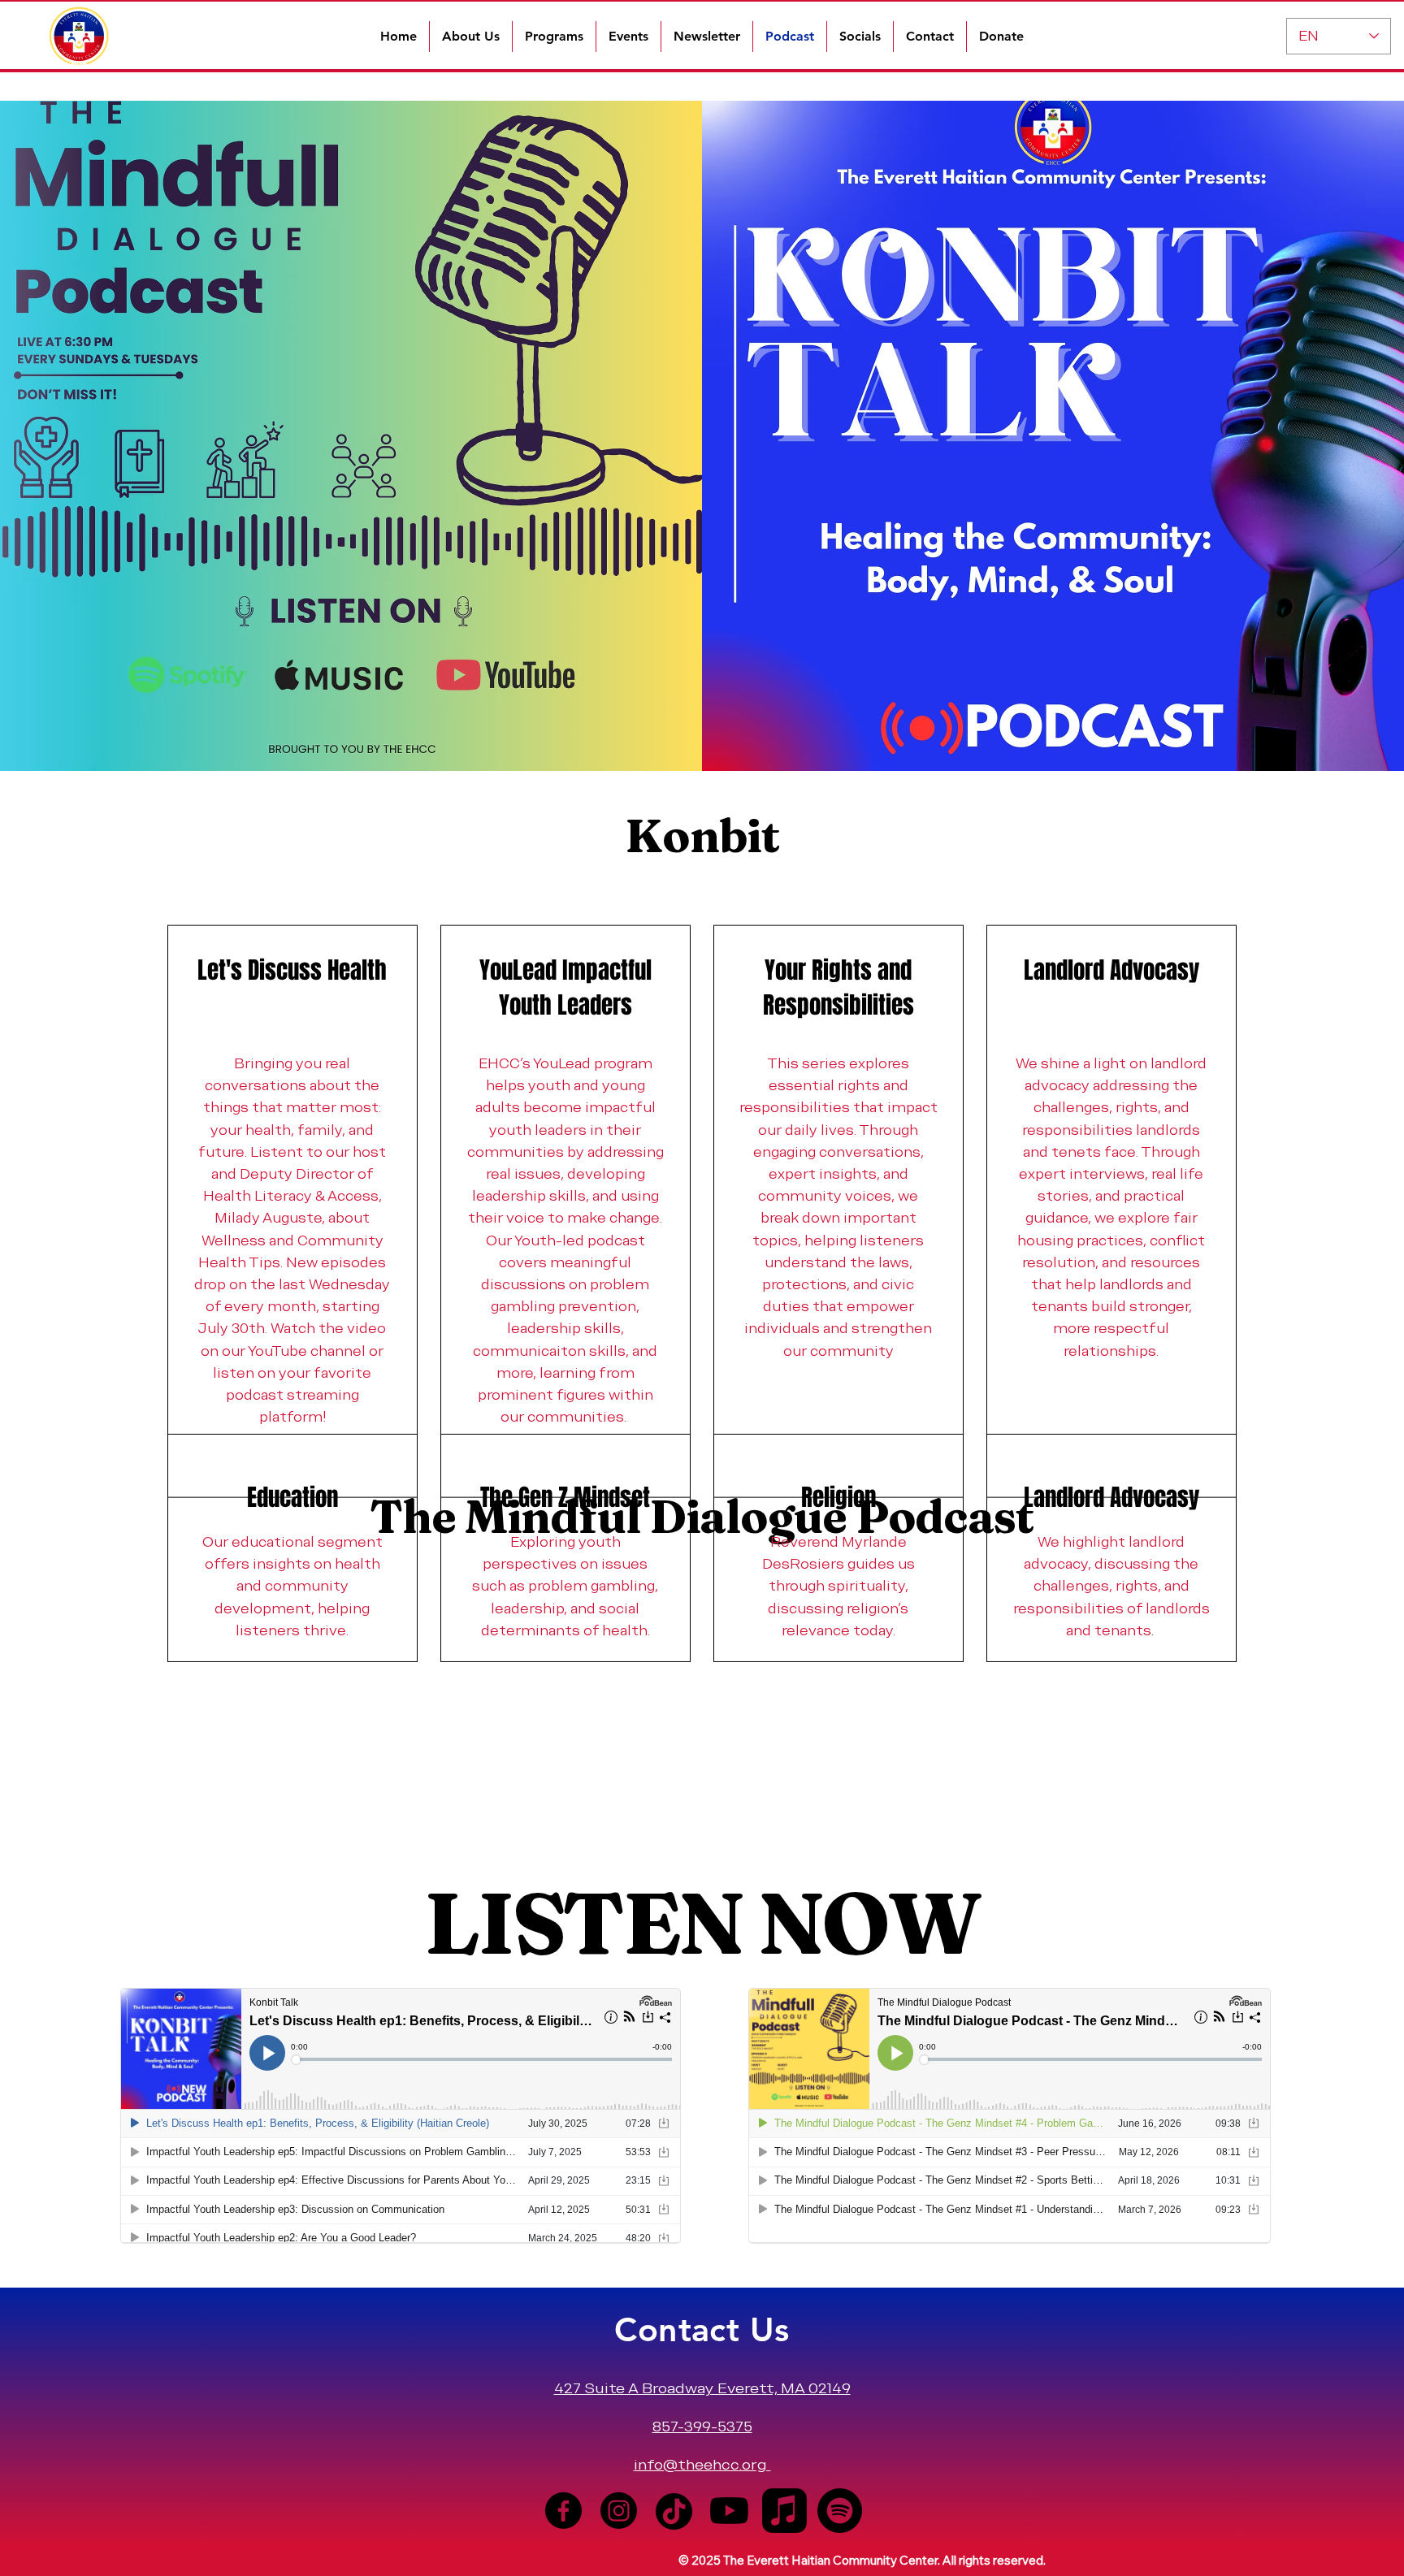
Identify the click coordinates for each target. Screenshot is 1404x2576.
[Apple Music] (784, 2511)
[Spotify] (840, 2511)
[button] (471, 37)
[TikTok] (674, 2511)
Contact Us (702, 2329)
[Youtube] (729, 2511)
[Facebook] (563, 2511)
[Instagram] (619, 2511)
